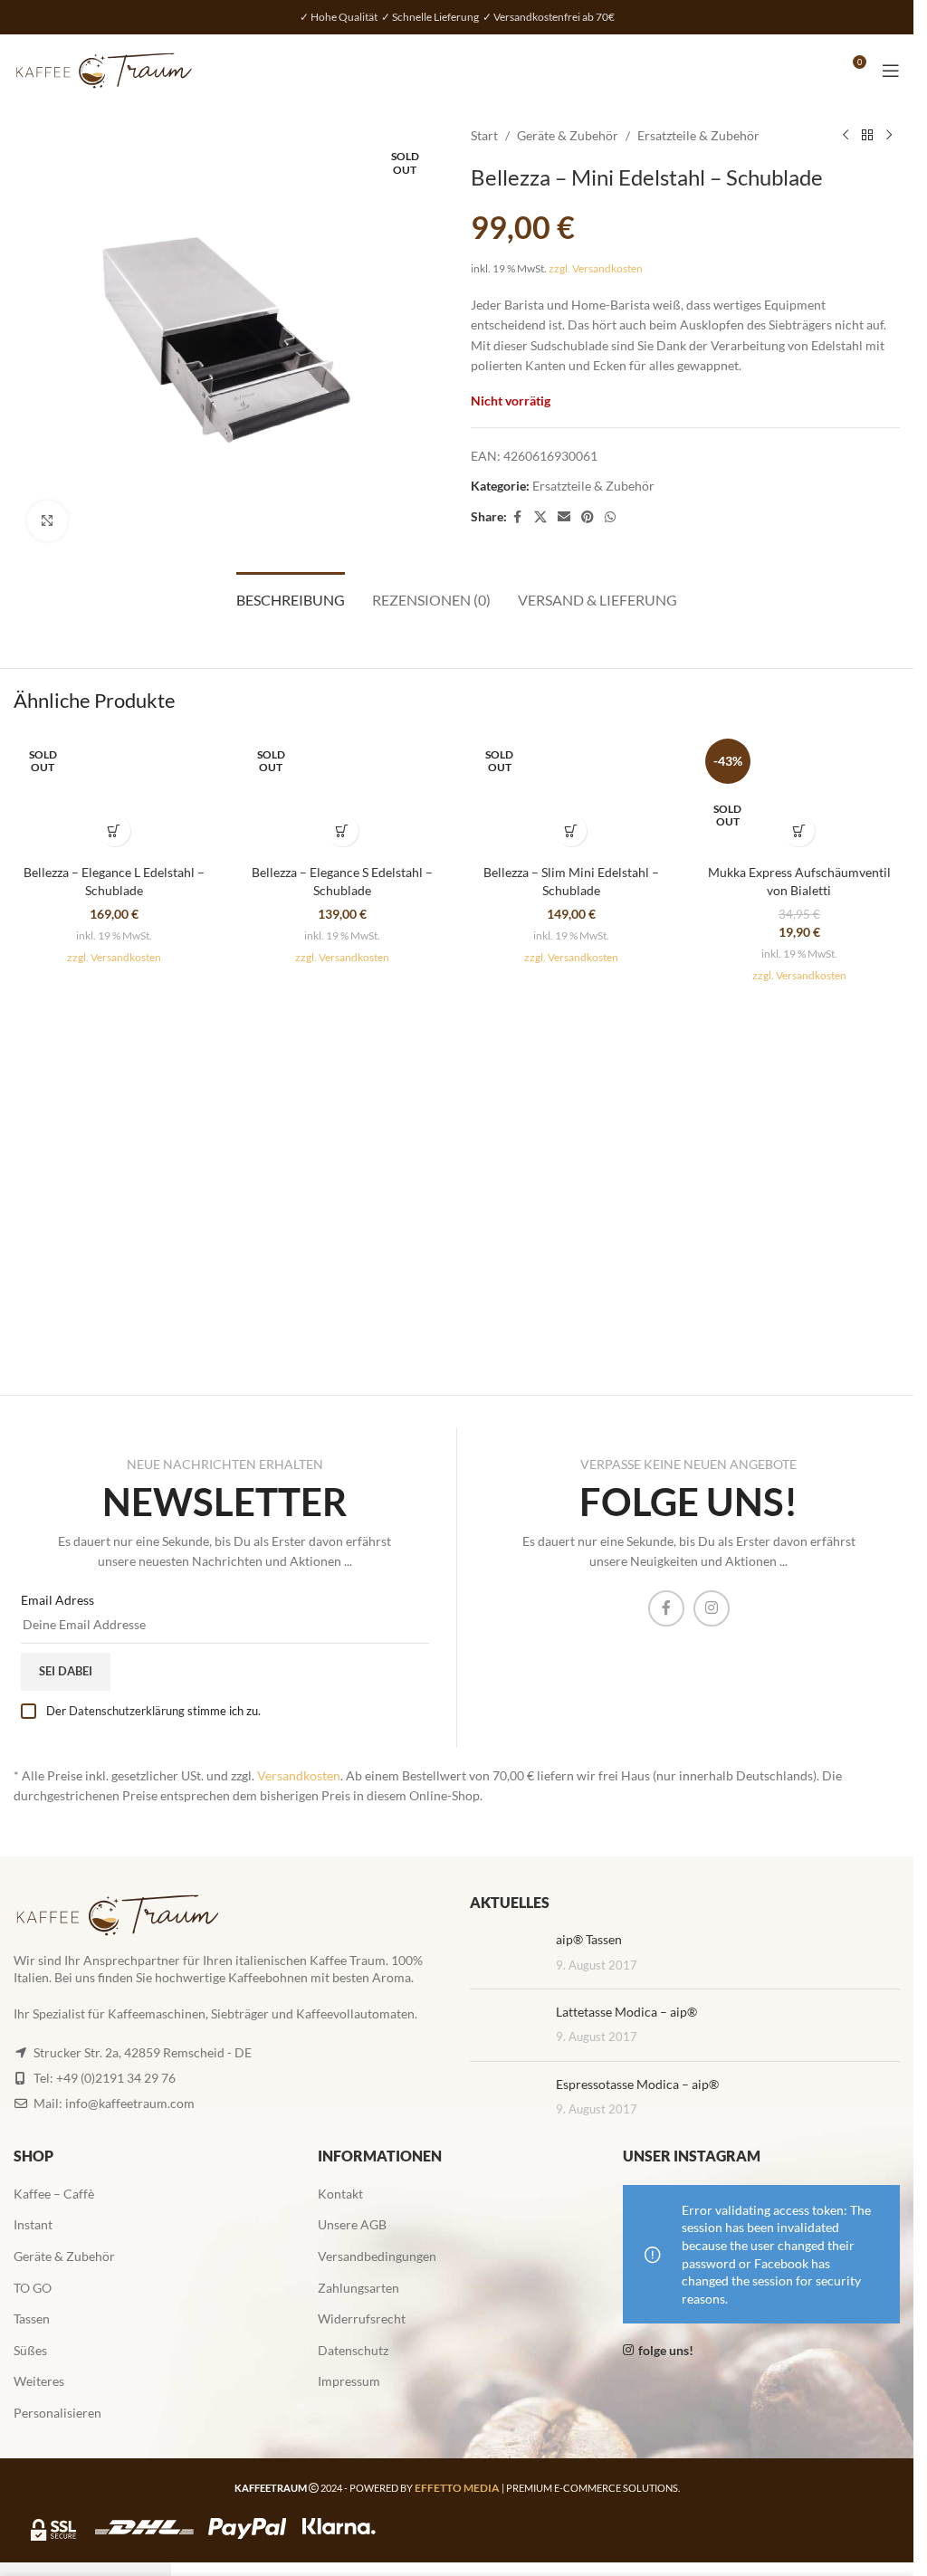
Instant (33, 2224)
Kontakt (340, 2194)
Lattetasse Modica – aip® (626, 2012)
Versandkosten (299, 1775)
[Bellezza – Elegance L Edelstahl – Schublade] (114, 794)
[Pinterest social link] (588, 517)
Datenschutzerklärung (127, 1711)
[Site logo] (104, 69)
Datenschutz (353, 2350)
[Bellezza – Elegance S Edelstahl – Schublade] (342, 794)
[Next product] (889, 136)
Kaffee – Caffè (54, 2194)
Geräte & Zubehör (568, 135)
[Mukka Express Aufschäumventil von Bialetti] (799, 794)
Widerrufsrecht (362, 2318)
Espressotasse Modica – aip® (637, 2084)
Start (484, 135)
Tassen (32, 2318)
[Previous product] (846, 136)
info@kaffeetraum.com (130, 2103)
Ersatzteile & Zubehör (698, 135)
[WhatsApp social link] (610, 517)
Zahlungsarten (358, 2288)
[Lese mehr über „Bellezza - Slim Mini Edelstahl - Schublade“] (571, 830)
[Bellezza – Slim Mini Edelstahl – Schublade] (571, 794)
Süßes (30, 2350)
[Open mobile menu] (891, 71)
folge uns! (666, 2350)
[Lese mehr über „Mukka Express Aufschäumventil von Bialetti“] (799, 830)
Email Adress (57, 1600)
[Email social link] (564, 517)
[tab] (291, 597)
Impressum (349, 2381)
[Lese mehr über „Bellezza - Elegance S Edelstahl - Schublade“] (343, 830)
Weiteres (39, 2381)
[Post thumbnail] (506, 1953)
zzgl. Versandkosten (596, 268)
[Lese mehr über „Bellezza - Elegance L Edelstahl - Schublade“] (115, 830)
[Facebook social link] (518, 517)
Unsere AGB (352, 2224)
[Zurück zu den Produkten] (867, 136)
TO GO (33, 2288)
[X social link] (540, 517)
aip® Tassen (589, 1939)
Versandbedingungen (377, 2256)
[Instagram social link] (712, 1608)
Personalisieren (57, 2413)
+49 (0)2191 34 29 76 (116, 2078)
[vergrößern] (48, 521)
